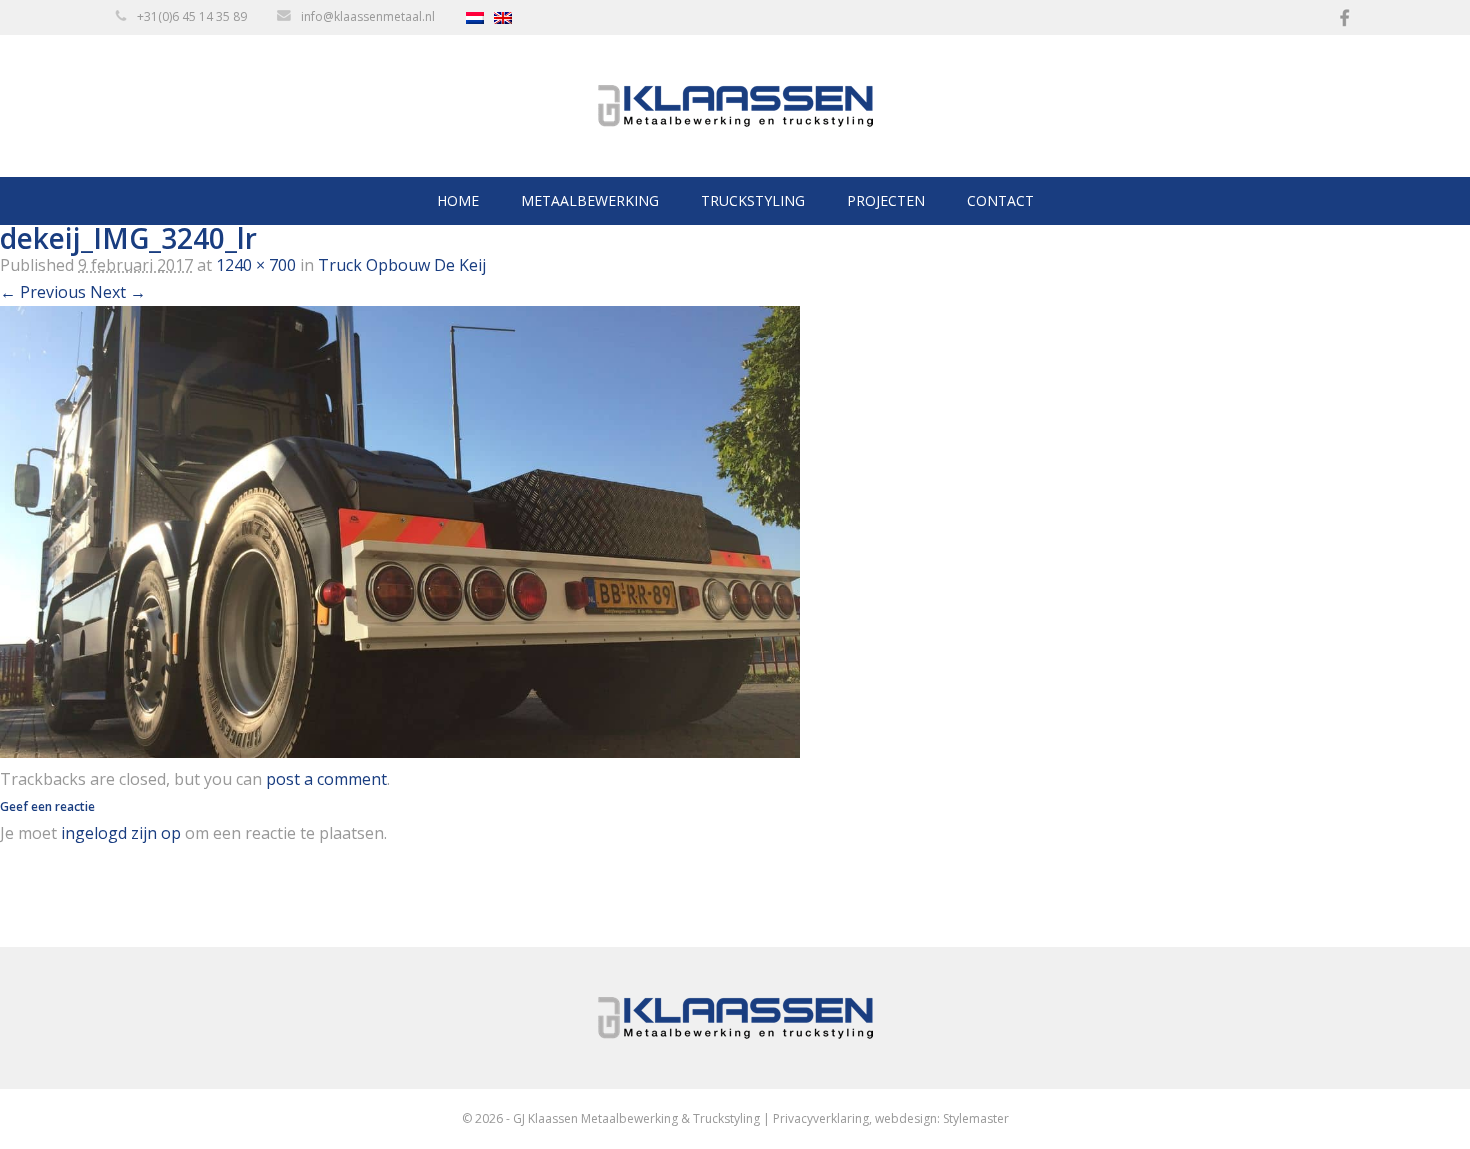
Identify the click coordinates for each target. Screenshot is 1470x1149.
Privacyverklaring (821, 1118)
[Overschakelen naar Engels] (508, 17)
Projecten (886, 200)
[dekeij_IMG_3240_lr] (400, 752)
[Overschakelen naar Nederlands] (480, 17)
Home (458, 200)
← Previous (43, 292)
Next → (118, 292)
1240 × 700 (256, 265)
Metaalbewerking (590, 200)
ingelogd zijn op (121, 833)
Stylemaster (976, 1118)
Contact (1000, 200)
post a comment (326, 779)
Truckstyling (753, 200)
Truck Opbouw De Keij (402, 265)
